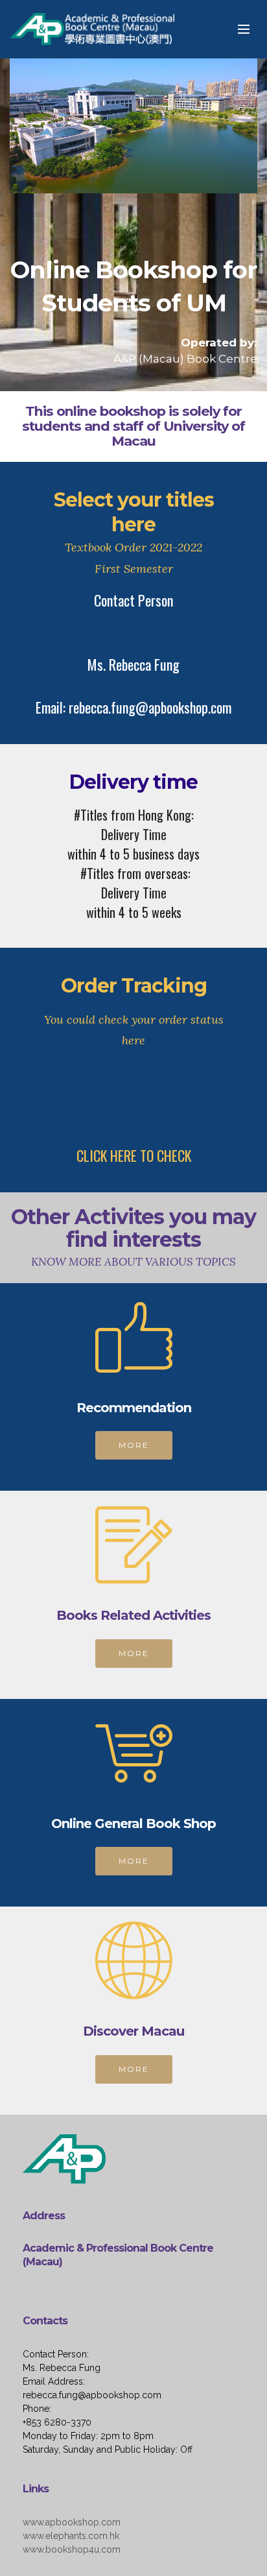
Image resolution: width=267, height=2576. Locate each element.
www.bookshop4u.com (72, 2549)
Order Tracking (134, 986)
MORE (134, 1445)
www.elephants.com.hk (71, 2536)
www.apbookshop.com (72, 2522)
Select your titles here (134, 512)
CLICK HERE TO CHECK (134, 1155)
